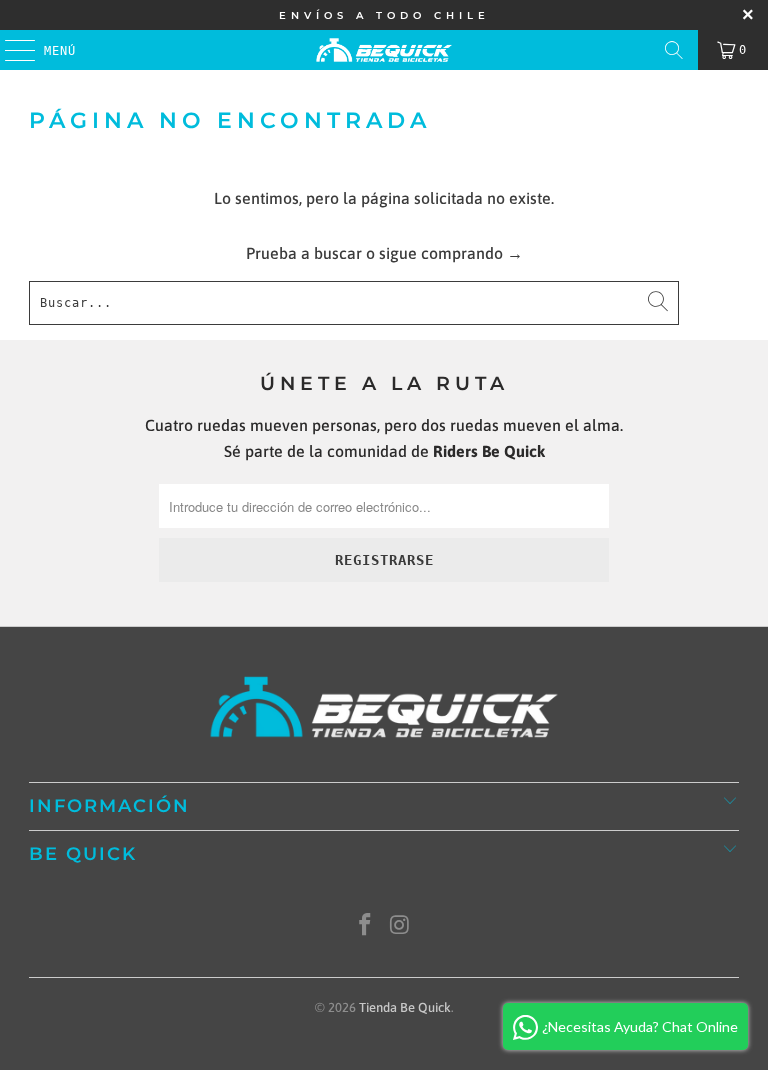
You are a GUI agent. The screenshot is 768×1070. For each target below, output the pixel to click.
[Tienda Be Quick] (384, 50)
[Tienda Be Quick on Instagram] (401, 926)
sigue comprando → (451, 253)
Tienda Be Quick (405, 1007)
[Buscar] (674, 50)
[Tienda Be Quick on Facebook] (366, 926)
